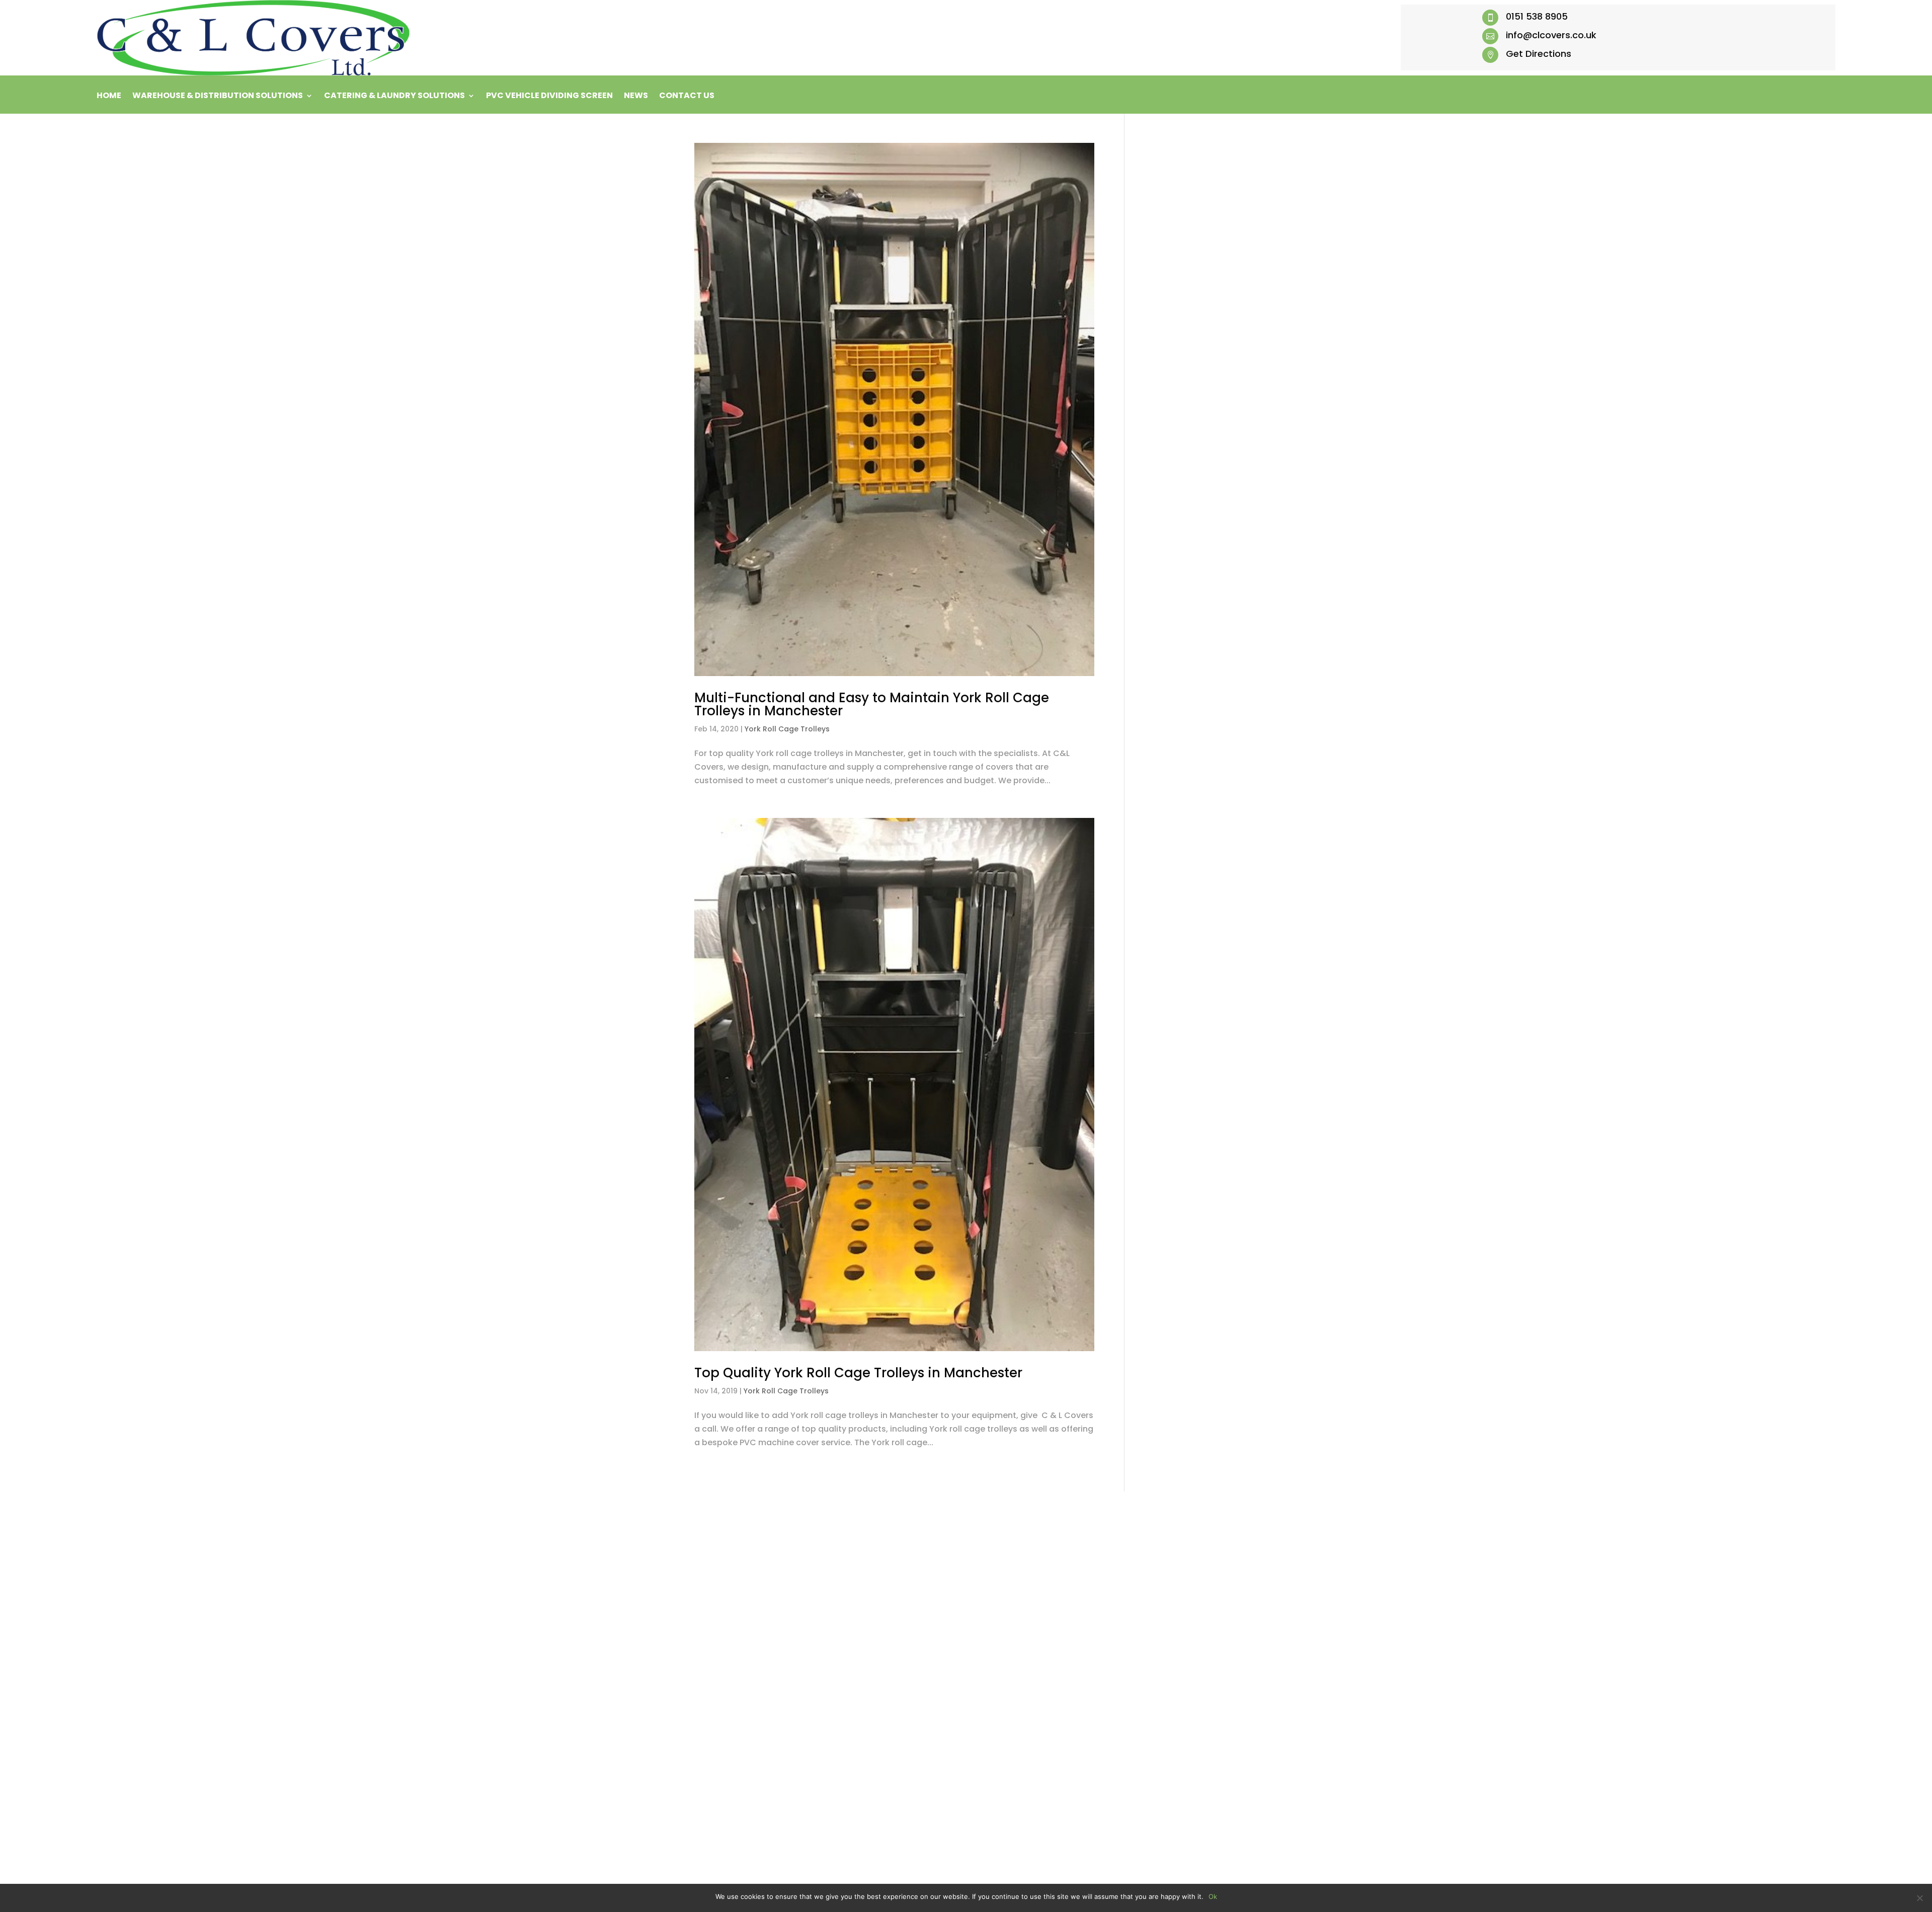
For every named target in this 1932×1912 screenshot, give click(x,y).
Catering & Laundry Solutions (394, 97)
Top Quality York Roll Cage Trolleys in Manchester (858, 1373)
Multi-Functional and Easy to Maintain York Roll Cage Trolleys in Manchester (872, 704)
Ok (1213, 1896)
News (636, 97)
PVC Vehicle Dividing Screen (549, 97)
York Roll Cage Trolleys (787, 729)
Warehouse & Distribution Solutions (218, 97)
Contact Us (687, 97)
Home (109, 97)
